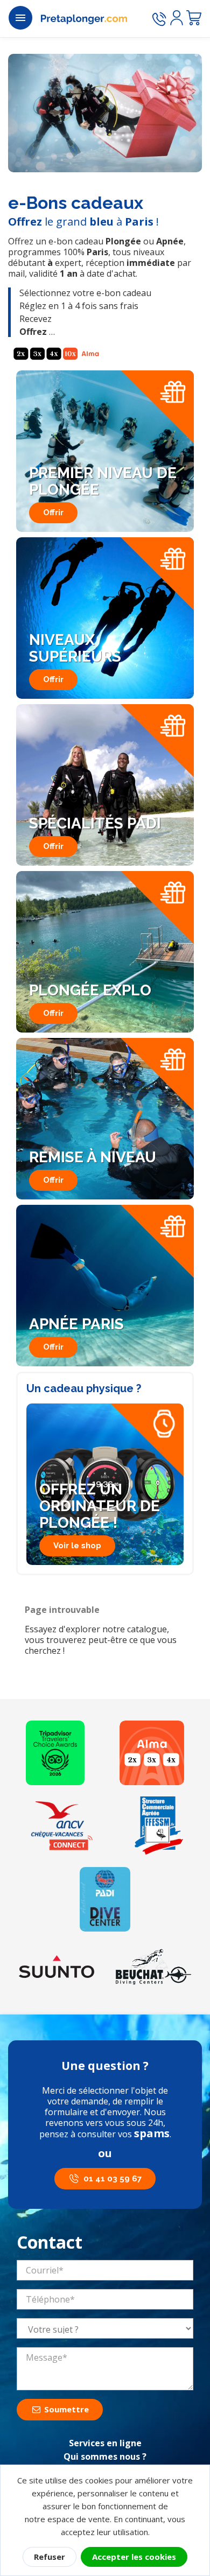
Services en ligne (105, 2443)
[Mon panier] (194, 18)
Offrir (53, 513)
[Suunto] (57, 1967)
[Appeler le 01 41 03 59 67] (159, 19)
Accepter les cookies (134, 2557)
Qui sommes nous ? (105, 2456)
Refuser (50, 2557)
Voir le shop (77, 1546)
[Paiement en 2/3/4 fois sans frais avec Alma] (152, 1753)
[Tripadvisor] (55, 1753)
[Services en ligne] (62, 1826)
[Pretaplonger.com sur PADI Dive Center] (105, 1899)
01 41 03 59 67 (113, 2179)
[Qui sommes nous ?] (159, 1826)
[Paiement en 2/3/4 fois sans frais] (57, 354)
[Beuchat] (153, 1967)
